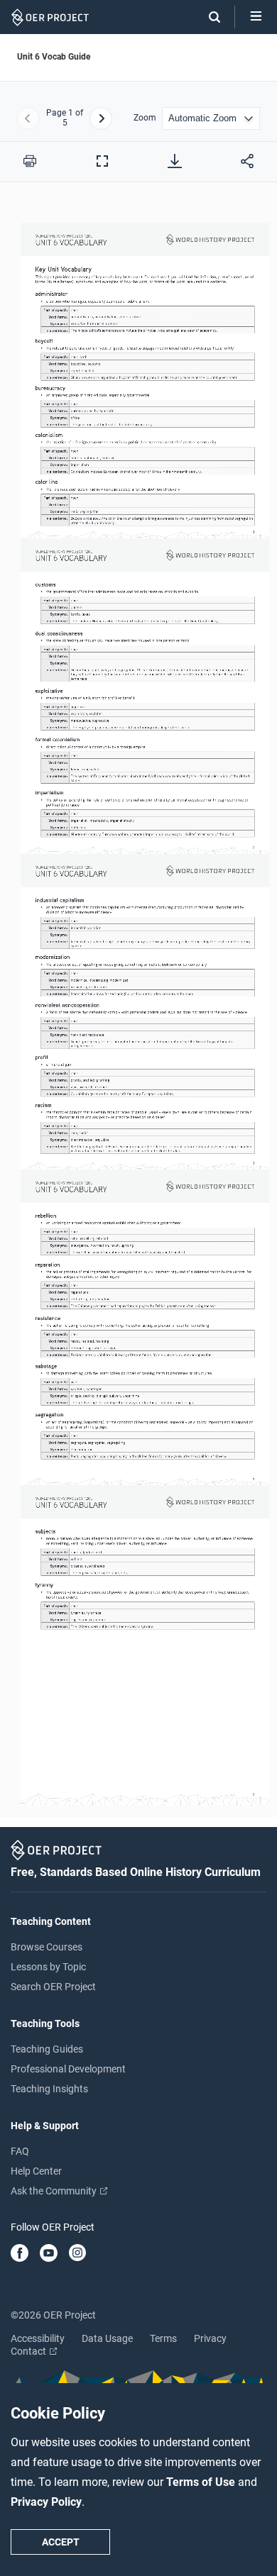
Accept (61, 2542)
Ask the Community (55, 2191)
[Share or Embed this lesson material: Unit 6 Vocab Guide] (247, 161)
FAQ (20, 2151)
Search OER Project (53, 1987)
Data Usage (107, 2338)
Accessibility (38, 2338)
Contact (29, 2351)
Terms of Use (202, 2482)
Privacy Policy (46, 2502)
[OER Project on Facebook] (20, 2254)
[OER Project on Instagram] (77, 2254)
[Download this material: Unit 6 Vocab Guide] (175, 161)
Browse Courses (47, 1947)
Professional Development (68, 2069)
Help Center (36, 2171)
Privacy (210, 2338)
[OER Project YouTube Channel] (49, 2254)
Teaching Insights (49, 2089)
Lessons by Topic (48, 1967)
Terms (163, 2338)
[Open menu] (256, 17)
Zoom (145, 118)
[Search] (207, 17)
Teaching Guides (47, 2049)
